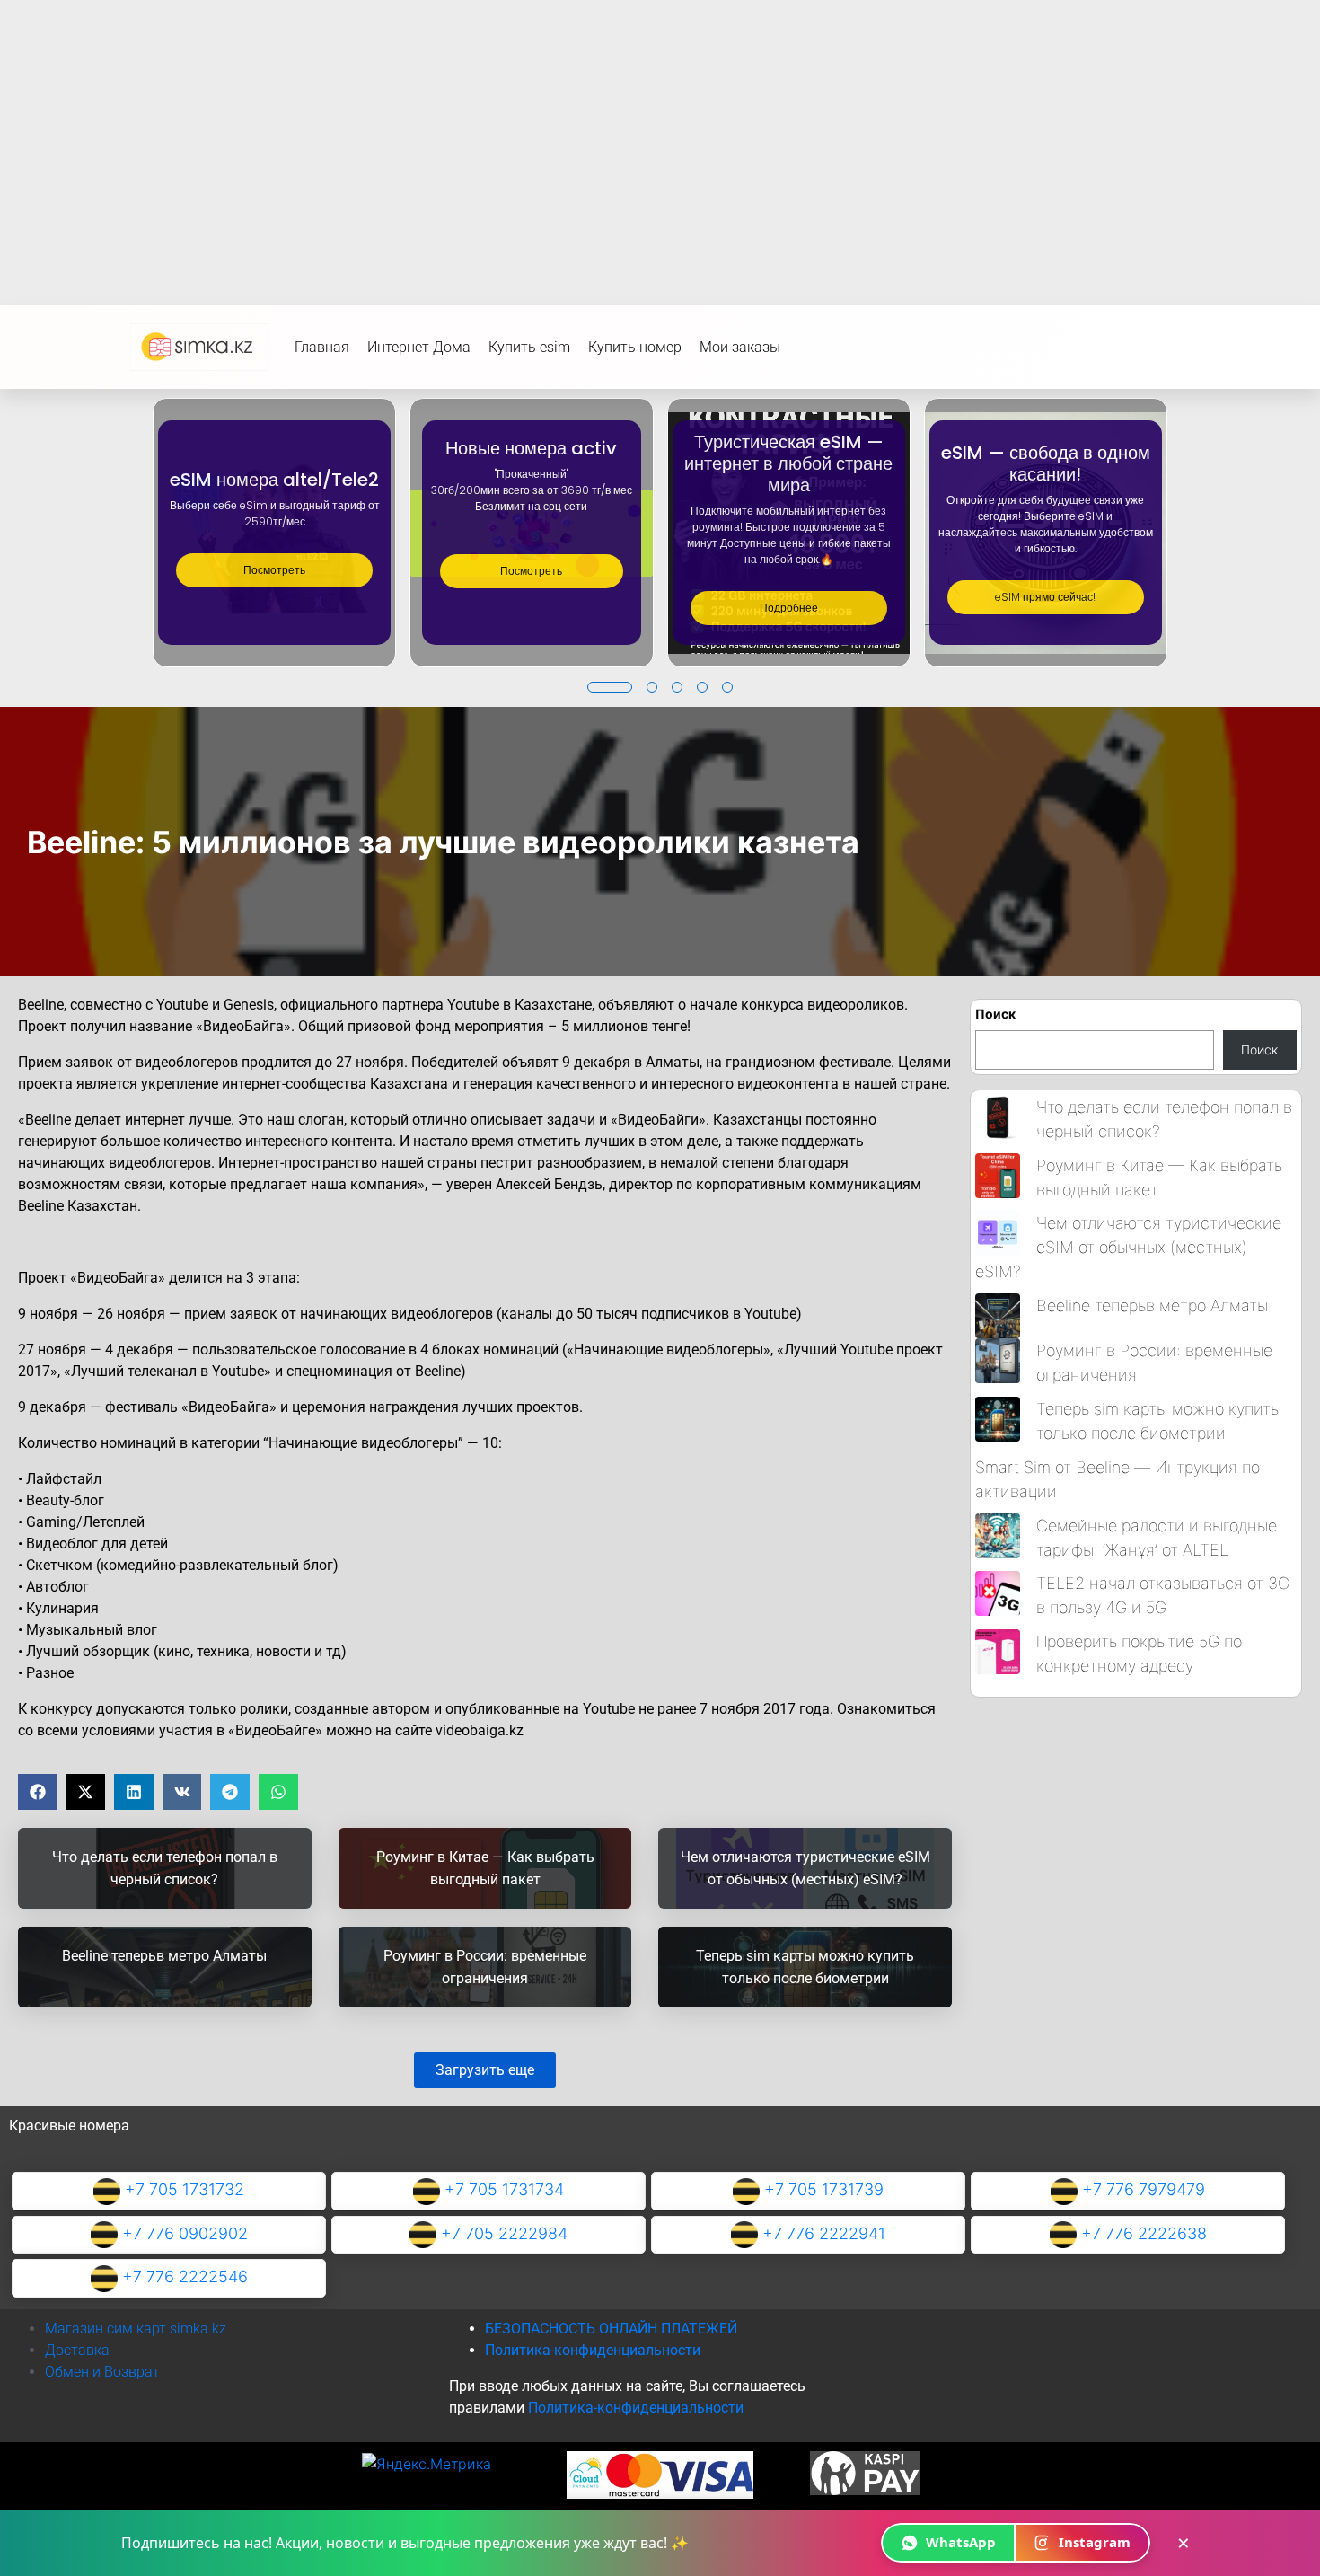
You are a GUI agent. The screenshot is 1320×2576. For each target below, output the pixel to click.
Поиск (995, 1014)
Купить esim (529, 347)
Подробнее (789, 608)
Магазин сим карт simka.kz (136, 2329)
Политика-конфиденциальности (593, 2350)
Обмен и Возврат (102, 2372)
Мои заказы (740, 347)
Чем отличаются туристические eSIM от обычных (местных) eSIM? (1128, 1247)
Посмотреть (274, 570)
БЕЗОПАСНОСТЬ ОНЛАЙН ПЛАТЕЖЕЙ (611, 2329)
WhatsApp (961, 2542)
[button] (610, 687)
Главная (322, 347)
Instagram (1095, 2542)
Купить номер (635, 347)
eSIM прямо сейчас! (1045, 597)
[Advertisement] (660, 135)
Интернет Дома (419, 347)
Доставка (77, 2350)
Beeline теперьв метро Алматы (1152, 1306)
